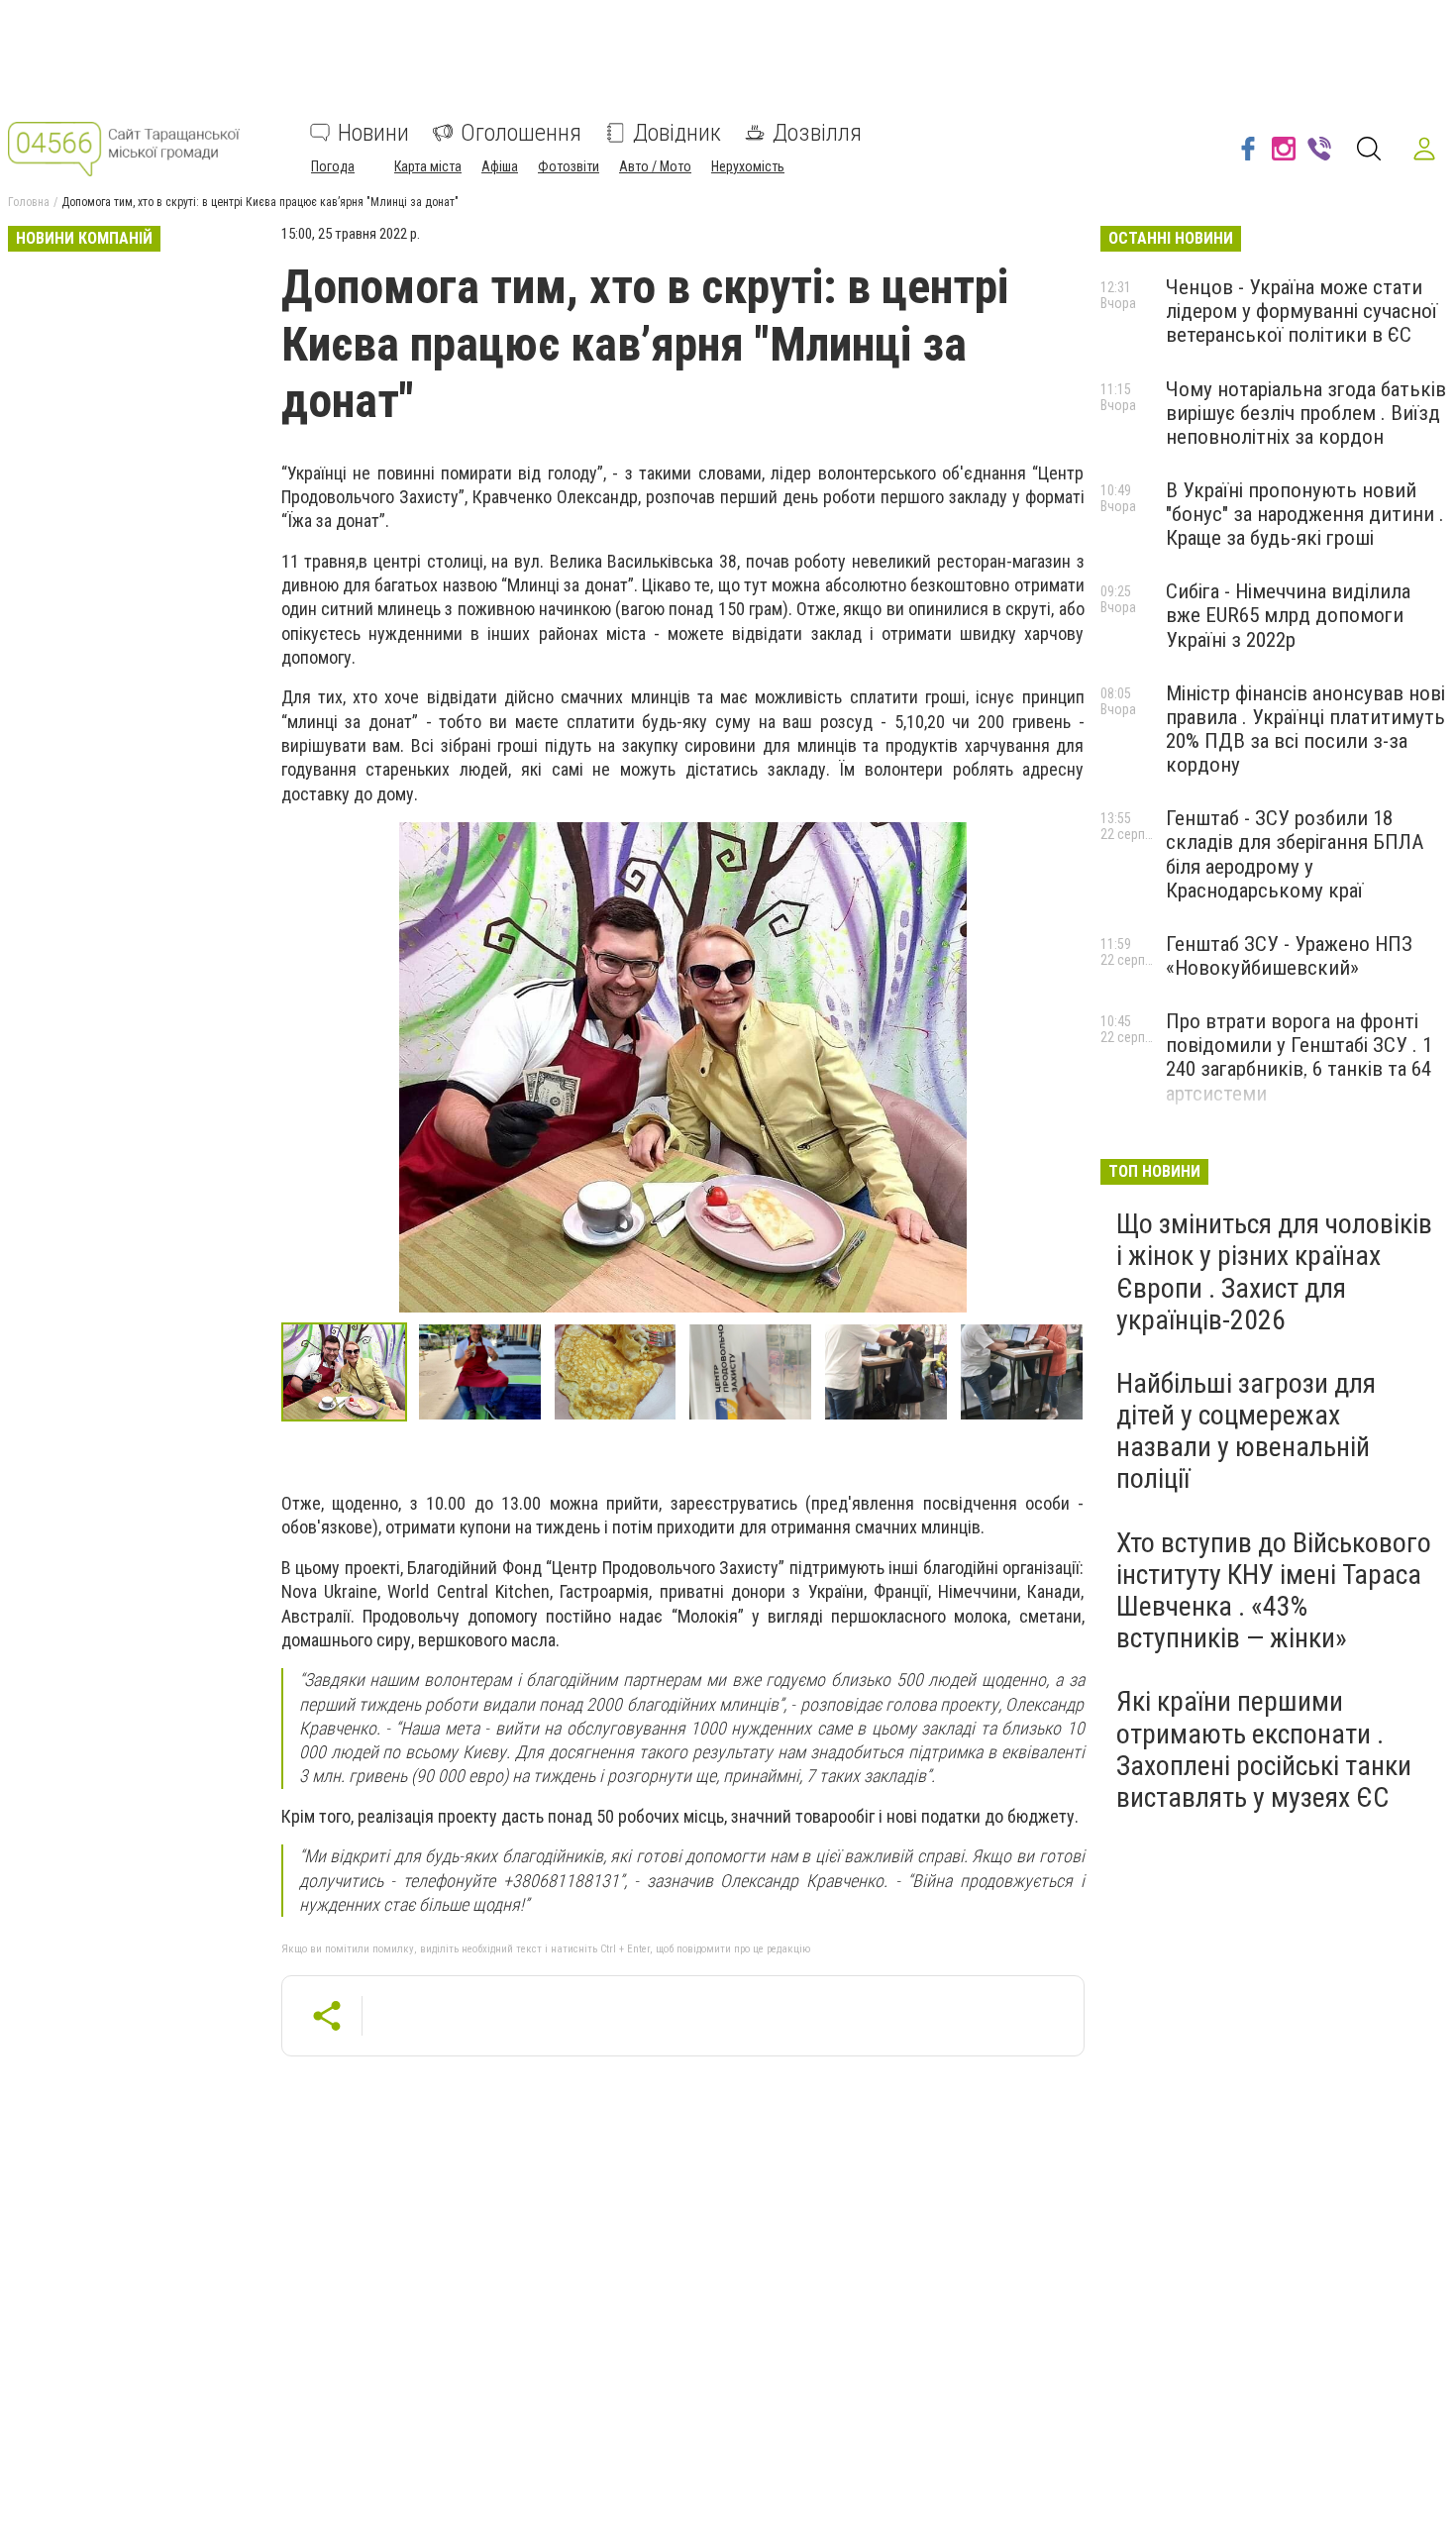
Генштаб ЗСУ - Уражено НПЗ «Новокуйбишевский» (1289, 956)
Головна (29, 202)
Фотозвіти (569, 166)
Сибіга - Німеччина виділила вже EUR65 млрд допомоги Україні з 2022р (1288, 615)
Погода (333, 166)
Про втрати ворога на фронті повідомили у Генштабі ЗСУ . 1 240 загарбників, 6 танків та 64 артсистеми (1299, 1057)
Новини (373, 133)
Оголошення (521, 133)
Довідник (677, 133)
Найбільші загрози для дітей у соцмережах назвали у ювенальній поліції (1246, 1431)
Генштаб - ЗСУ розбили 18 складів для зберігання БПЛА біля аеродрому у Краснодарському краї (1295, 854)
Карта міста (428, 166)
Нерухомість (748, 166)
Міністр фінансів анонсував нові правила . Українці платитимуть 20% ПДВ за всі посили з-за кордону (1305, 729)
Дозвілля (817, 133)
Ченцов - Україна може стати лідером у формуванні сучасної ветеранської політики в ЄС (1301, 311)
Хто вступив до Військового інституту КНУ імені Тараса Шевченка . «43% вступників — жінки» (1274, 1591)
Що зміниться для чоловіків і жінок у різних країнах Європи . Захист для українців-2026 (1274, 1272)
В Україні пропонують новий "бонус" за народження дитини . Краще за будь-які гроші (1305, 514)
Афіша (500, 166)
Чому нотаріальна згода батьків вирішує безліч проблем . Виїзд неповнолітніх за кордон (1306, 413)
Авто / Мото (655, 166)
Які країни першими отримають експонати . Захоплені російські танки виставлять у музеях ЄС (1264, 1749)
